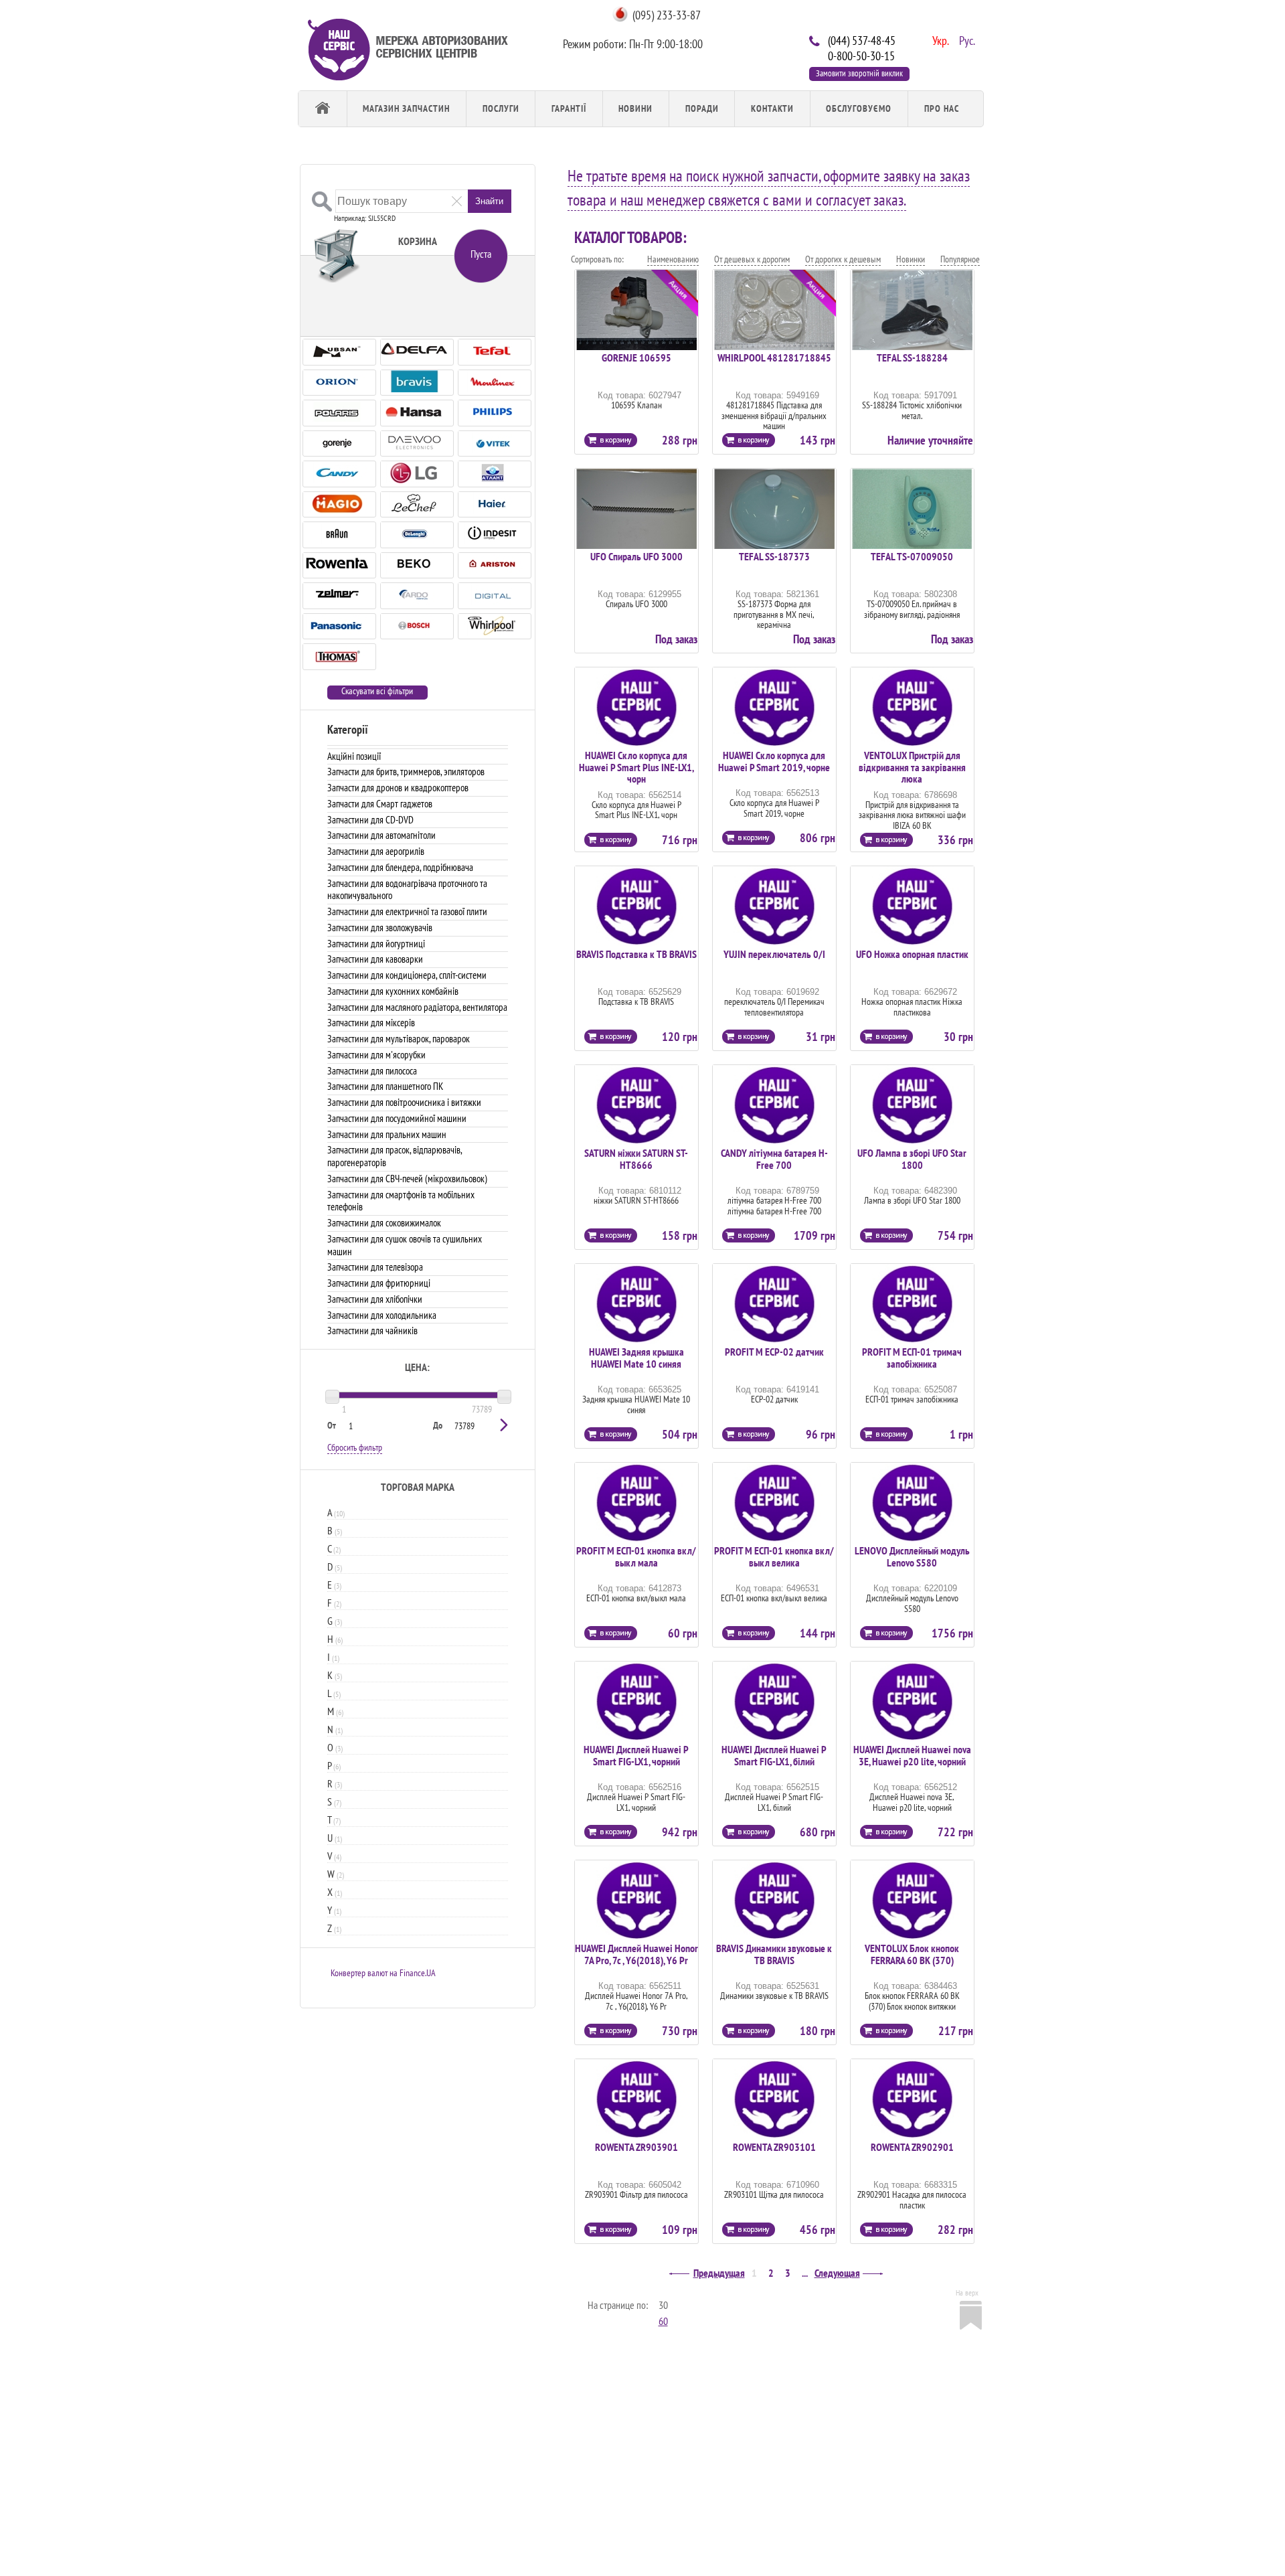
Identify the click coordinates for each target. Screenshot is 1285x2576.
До (438, 1425)
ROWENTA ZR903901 (636, 2147)
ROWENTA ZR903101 (774, 2147)
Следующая (837, 2273)
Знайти (489, 201)
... (805, 2273)
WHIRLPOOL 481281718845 (774, 357)
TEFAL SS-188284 (912, 357)
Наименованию (673, 259)
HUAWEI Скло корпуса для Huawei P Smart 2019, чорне (774, 761)
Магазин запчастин (406, 108)
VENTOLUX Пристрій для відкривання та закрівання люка (912, 767)
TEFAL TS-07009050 (912, 556)
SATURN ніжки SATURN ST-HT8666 (636, 1159)
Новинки (911, 259)
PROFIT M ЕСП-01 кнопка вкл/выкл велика (774, 1556)
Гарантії (569, 108)
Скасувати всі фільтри (377, 691)
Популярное (960, 259)
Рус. (966, 39)
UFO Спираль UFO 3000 (636, 556)
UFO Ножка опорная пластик (912, 954)
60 (663, 2321)
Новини (635, 108)
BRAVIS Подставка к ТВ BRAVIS (636, 954)
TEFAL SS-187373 (774, 556)
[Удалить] (457, 200)
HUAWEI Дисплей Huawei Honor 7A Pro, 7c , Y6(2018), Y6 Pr (636, 1954)
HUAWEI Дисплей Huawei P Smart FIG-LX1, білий (774, 1755)
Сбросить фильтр (355, 1447)
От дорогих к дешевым (843, 259)
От (332, 1425)
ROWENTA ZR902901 (912, 2147)
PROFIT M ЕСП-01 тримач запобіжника (912, 1358)
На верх (967, 2292)
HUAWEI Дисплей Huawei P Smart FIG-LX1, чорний (636, 1755)
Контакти (772, 108)
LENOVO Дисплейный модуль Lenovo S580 (912, 1556)
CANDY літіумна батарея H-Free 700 (774, 1159)
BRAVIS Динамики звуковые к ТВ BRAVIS (774, 1954)
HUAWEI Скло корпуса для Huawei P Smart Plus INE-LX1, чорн (636, 767)
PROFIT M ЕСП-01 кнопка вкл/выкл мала (636, 1556)
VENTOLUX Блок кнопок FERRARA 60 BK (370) (912, 1954)
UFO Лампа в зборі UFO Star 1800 (912, 1159)
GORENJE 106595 (636, 357)
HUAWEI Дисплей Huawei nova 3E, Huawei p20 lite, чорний (912, 1755)
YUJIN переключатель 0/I (774, 954)
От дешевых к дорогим (752, 259)
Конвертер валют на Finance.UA (383, 1973)
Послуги (501, 108)
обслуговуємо (859, 108)
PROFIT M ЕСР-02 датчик (774, 1352)
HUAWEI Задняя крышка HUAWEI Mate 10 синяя (636, 1358)
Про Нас (942, 108)
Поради (702, 108)
